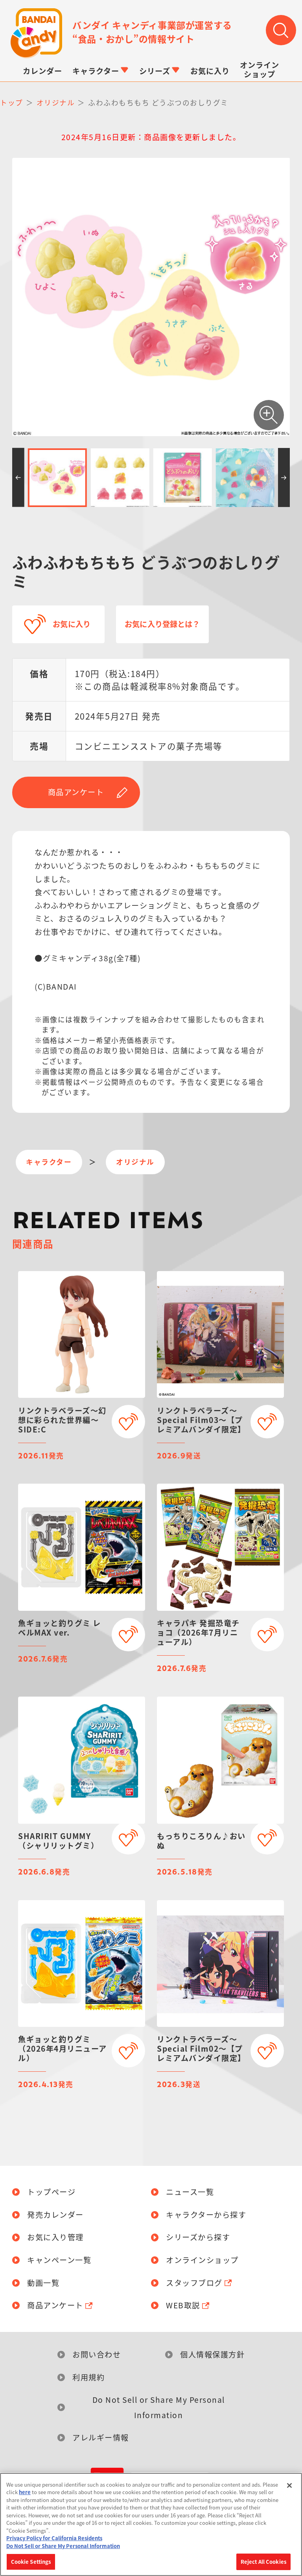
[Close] (289, 2485)
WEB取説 (183, 2305)
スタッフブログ (194, 2283)
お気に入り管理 (55, 2237)
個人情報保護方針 (212, 2354)
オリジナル (135, 1162)
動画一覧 (43, 2283)
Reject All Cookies (263, 2562)
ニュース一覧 (190, 2192)
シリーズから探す (198, 2237)
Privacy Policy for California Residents (54, 2538)
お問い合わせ (97, 2354)
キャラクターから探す (206, 2215)
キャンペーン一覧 (59, 2260)
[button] (18, 477)
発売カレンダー (55, 2215)
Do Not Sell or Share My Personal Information (159, 2407)
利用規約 (88, 2377)
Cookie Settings (31, 2562)
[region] (151, 2524)
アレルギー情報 (101, 2437)
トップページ (51, 2192)
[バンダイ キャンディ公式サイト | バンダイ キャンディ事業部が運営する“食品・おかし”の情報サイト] (36, 33)
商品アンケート (76, 792)
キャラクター (49, 1162)
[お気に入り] (128, 1422)
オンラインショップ (202, 2260)
